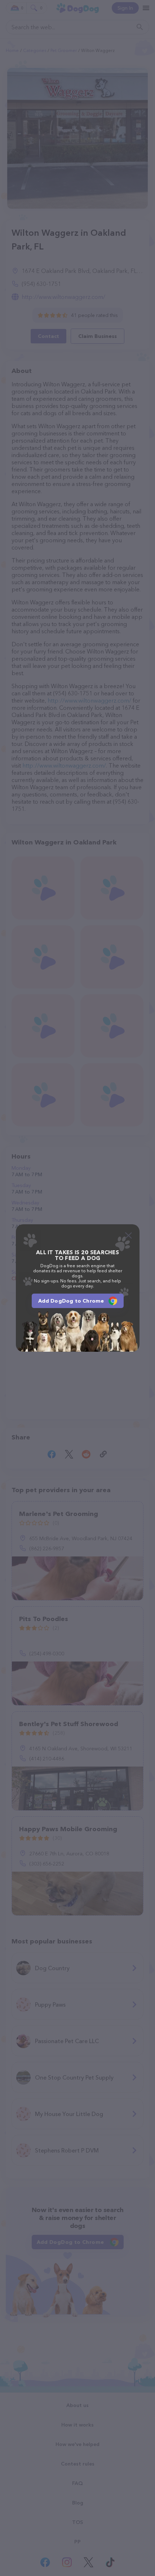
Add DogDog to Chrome (71, 1301)
